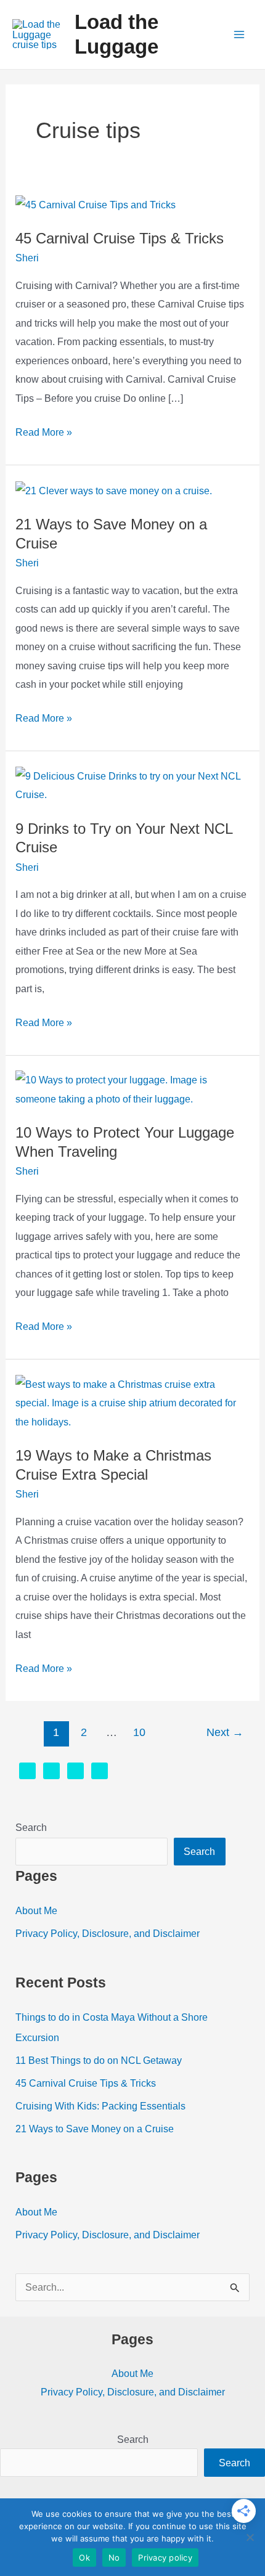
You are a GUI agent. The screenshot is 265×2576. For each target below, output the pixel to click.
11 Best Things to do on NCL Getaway (99, 2060)
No (114, 2558)
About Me (36, 1910)
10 (139, 1732)
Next (225, 1732)
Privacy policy (165, 2558)
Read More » (44, 434)
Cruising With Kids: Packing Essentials (100, 2106)
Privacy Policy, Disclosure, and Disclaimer (108, 1933)
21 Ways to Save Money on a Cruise (95, 2129)
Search (31, 1827)
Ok (84, 2558)
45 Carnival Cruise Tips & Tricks (120, 238)
